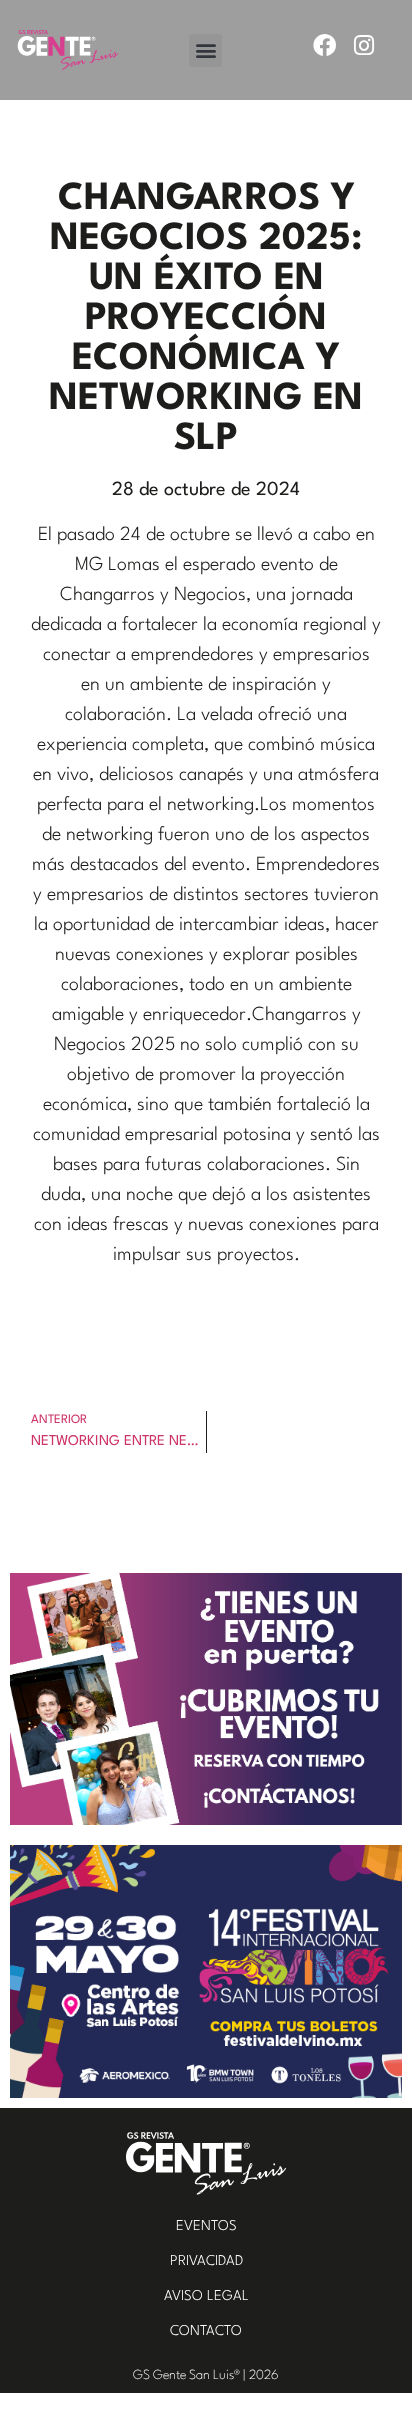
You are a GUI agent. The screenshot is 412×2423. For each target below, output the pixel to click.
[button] (205, 50)
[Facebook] (324, 45)
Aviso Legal (206, 2296)
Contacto (206, 2331)
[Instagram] (363, 45)
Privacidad (206, 2261)
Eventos (206, 2226)
